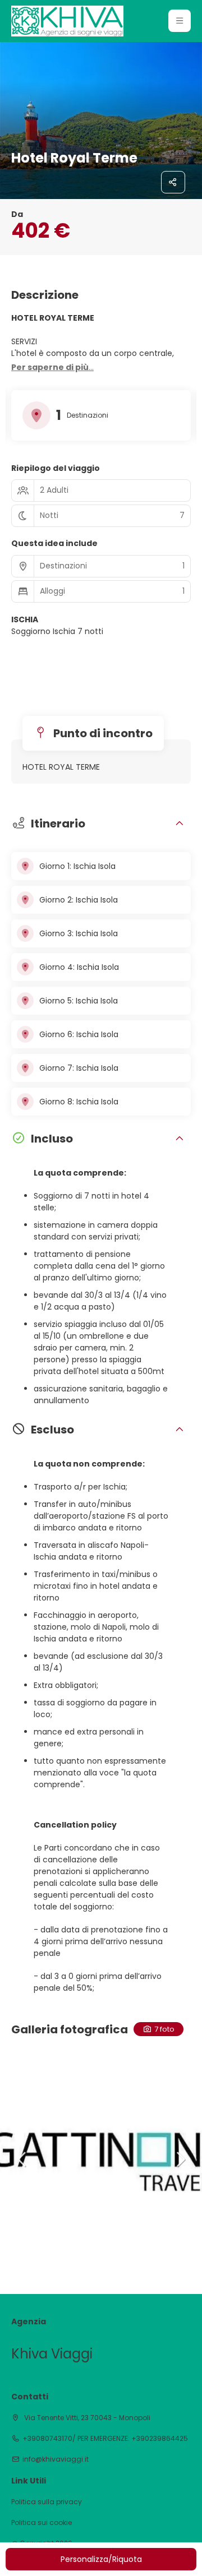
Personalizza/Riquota (101, 2559)
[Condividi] (173, 182)
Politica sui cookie (42, 2523)
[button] (180, 21)
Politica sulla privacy (47, 2502)
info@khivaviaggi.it (56, 2459)
